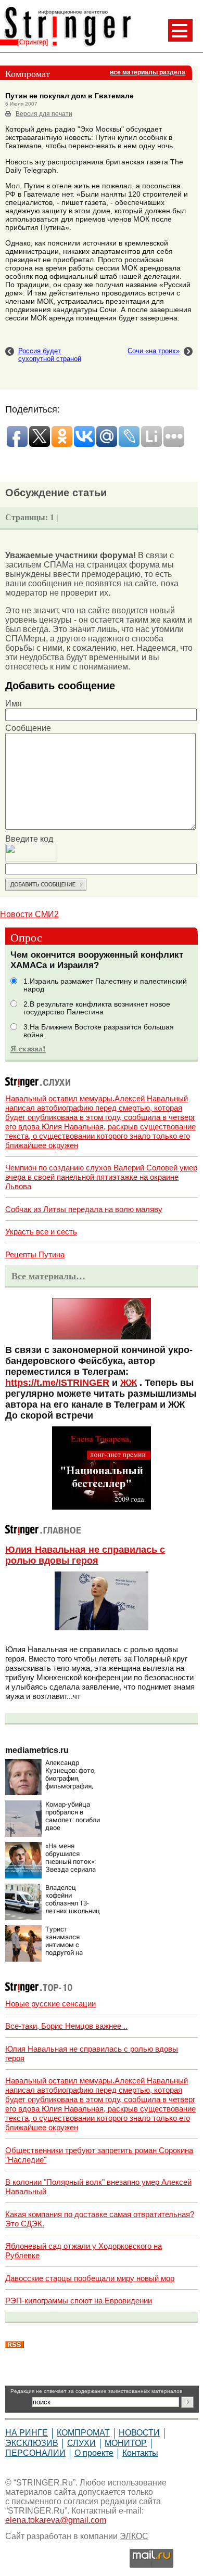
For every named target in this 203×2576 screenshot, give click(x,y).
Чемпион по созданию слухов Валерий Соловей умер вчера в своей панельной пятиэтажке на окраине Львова (101, 1177)
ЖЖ (129, 1383)
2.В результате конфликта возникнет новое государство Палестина (97, 1008)
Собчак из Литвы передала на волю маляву (84, 1209)
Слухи (81, 2443)
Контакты (140, 2453)
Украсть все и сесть (41, 1232)
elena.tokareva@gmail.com (56, 2520)
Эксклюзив (32, 2443)
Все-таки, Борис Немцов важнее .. (66, 2026)
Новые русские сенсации (50, 2004)
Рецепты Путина (35, 1254)
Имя (14, 704)
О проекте (94, 2453)
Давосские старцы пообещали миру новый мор (90, 2278)
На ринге (27, 2433)
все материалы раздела (148, 72)
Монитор (126, 2443)
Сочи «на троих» (154, 351)
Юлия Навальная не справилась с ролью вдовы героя (85, 1555)
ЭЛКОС (134, 2536)
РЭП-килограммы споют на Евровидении (79, 2301)
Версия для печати (44, 114)
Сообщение (28, 728)
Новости (139, 2433)
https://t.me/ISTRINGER (57, 1383)
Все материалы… (48, 1276)
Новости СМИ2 (29, 914)
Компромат (83, 2433)
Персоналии (35, 2453)
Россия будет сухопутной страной (50, 355)
